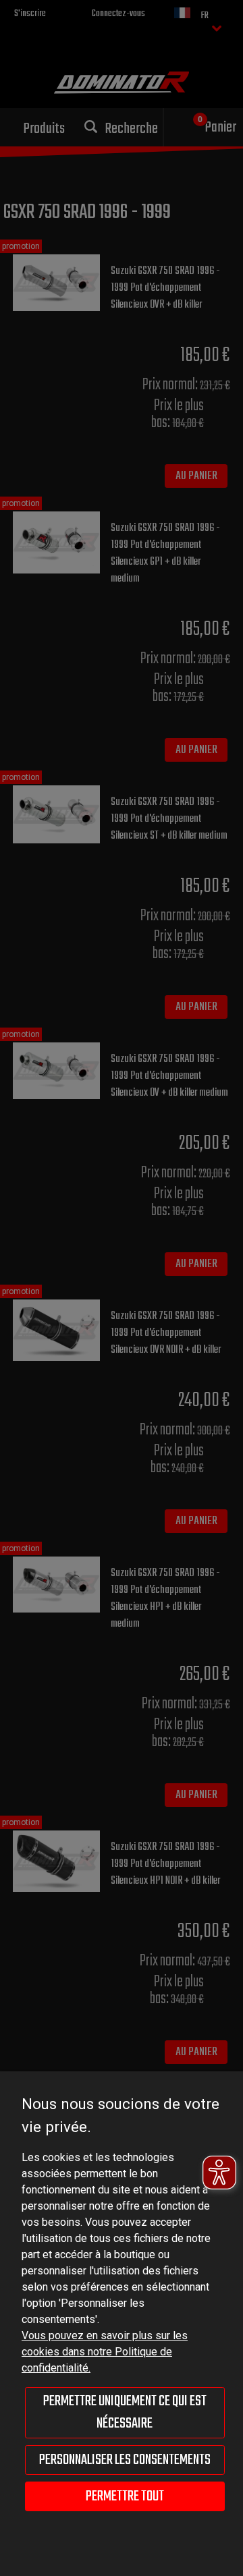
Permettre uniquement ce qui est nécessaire (125, 2412)
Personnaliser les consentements (125, 2460)
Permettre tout (125, 2496)
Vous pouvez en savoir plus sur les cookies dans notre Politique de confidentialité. (105, 2352)
